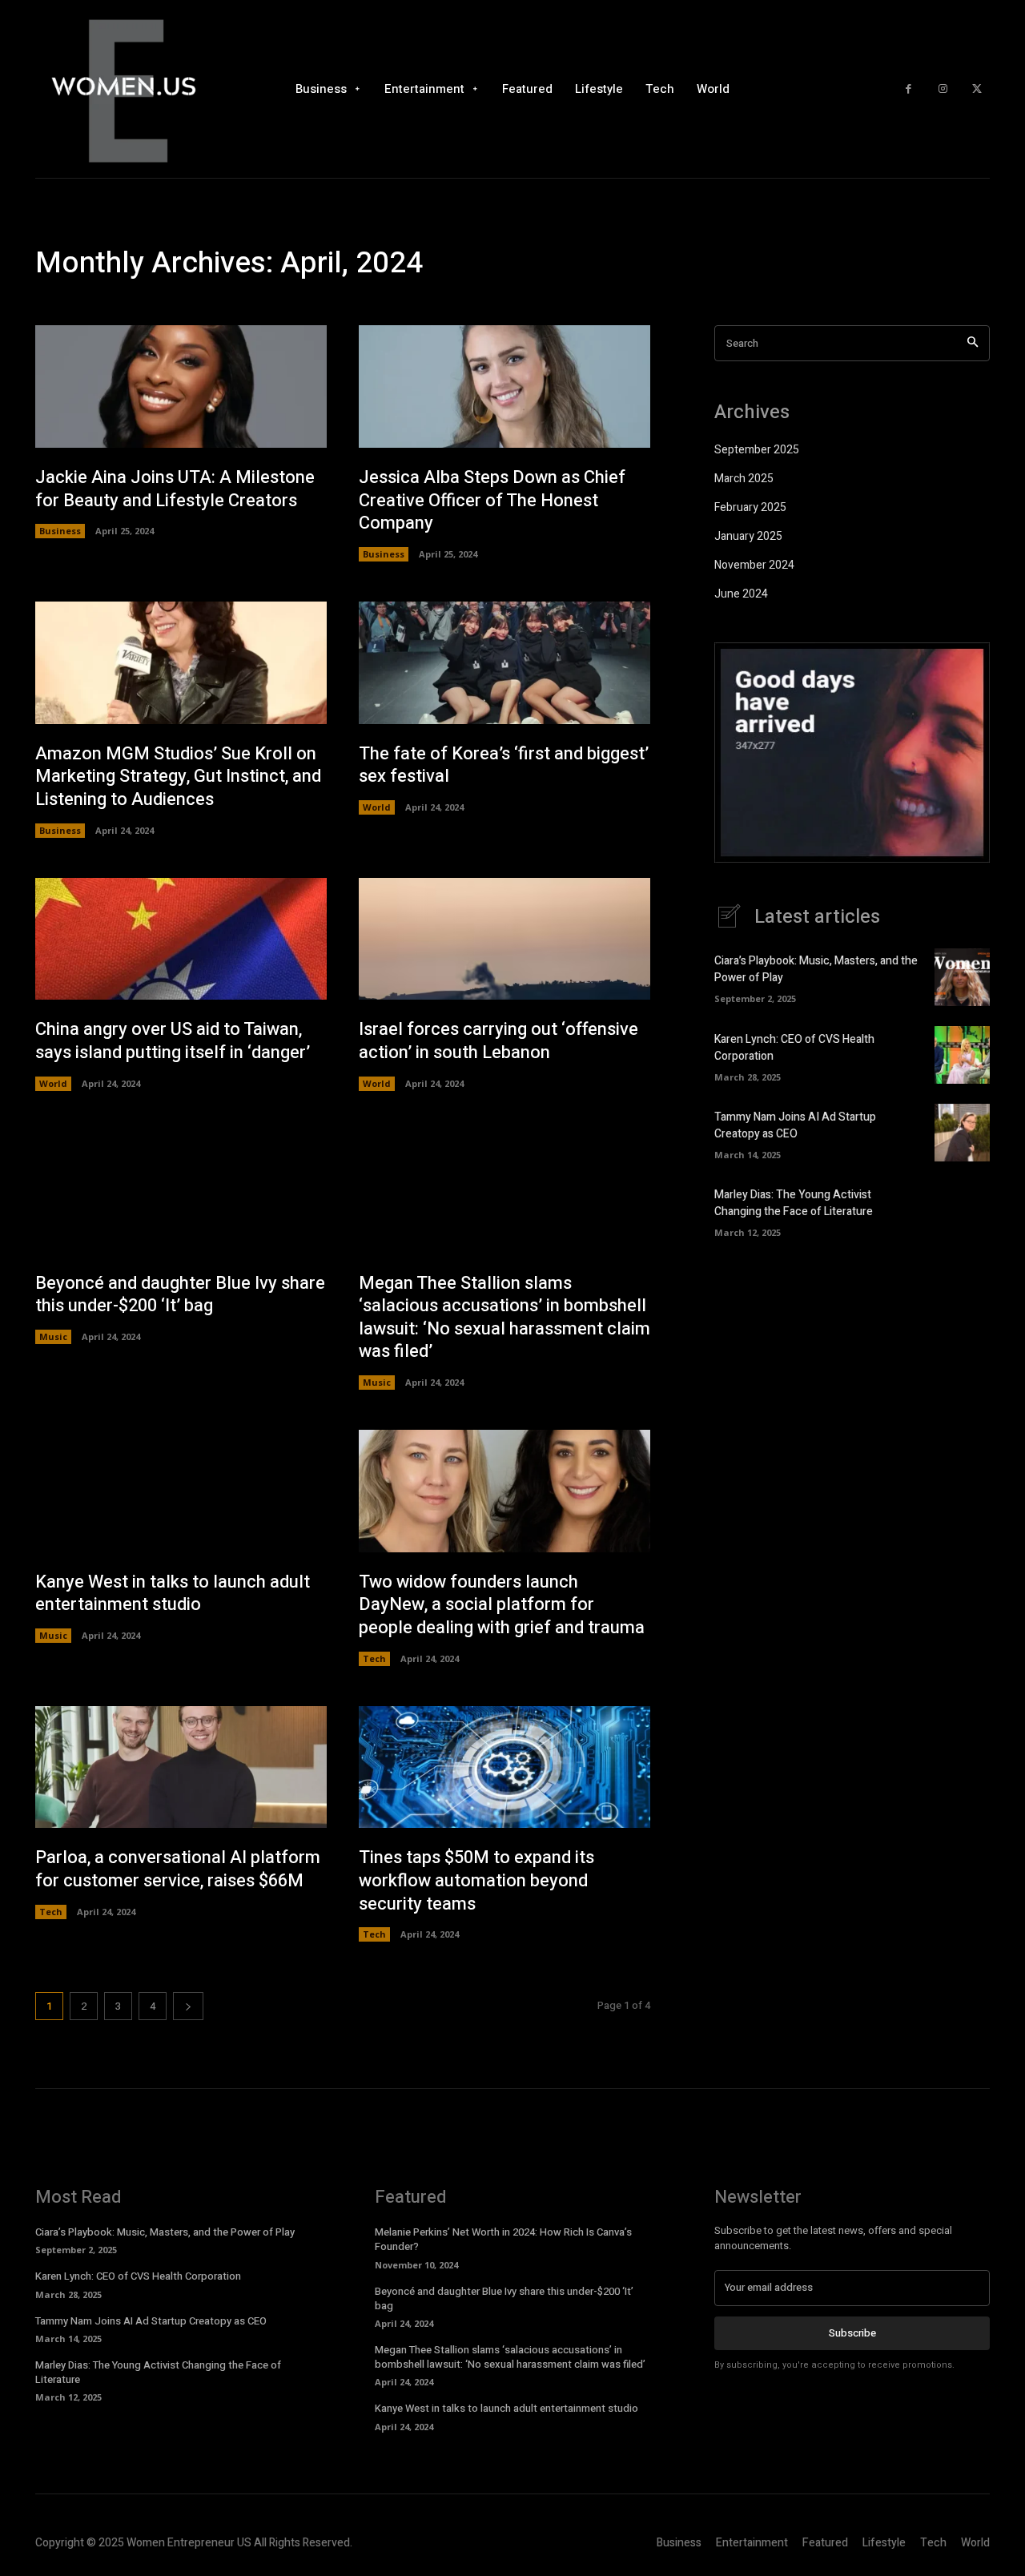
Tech (374, 1658)
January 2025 (748, 536)
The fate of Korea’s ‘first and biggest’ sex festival (504, 765)
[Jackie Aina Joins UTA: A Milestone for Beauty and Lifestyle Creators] (181, 386)
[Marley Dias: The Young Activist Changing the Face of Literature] (962, 1210)
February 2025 (750, 507)
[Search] (973, 343)
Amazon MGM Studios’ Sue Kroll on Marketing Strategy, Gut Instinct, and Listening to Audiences (178, 777)
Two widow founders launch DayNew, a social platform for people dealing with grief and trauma (502, 1605)
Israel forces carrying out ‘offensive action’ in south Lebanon (498, 1041)
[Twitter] (977, 89)
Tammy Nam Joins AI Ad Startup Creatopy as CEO (795, 1125)
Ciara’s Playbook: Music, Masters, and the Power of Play (165, 2232)
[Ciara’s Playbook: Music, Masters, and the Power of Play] (962, 977)
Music (53, 1336)
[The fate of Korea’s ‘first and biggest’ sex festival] (504, 663)
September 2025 (757, 450)
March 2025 (744, 479)
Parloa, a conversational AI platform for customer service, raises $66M (178, 1869)
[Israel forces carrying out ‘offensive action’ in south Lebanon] (504, 939)
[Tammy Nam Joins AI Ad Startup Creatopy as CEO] (962, 1133)
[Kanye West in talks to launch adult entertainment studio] (181, 1491)
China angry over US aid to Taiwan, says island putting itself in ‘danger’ (173, 1041)
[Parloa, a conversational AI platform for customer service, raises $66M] (181, 1767)
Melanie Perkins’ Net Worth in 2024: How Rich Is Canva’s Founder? (503, 2239)
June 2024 (741, 594)
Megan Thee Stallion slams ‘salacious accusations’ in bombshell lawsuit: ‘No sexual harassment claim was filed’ (504, 1318)
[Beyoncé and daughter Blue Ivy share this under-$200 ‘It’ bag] (181, 1192)
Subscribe (852, 2333)
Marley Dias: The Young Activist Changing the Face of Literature (794, 1203)
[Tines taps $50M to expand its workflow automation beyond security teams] (504, 1767)
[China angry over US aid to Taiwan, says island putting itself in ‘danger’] (181, 939)
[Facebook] (908, 89)
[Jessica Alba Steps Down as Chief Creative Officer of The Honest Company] (504, 386)
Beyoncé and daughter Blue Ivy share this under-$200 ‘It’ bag (180, 1295)
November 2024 (754, 565)
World (377, 807)
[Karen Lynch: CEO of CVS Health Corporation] (962, 1055)
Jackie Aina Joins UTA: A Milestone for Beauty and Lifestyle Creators (175, 489)
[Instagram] (943, 89)
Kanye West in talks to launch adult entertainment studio (173, 1594)
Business (60, 531)
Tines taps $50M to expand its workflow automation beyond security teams (476, 1880)
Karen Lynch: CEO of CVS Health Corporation (138, 2276)
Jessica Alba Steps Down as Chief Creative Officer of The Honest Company (492, 500)
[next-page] (188, 2006)
